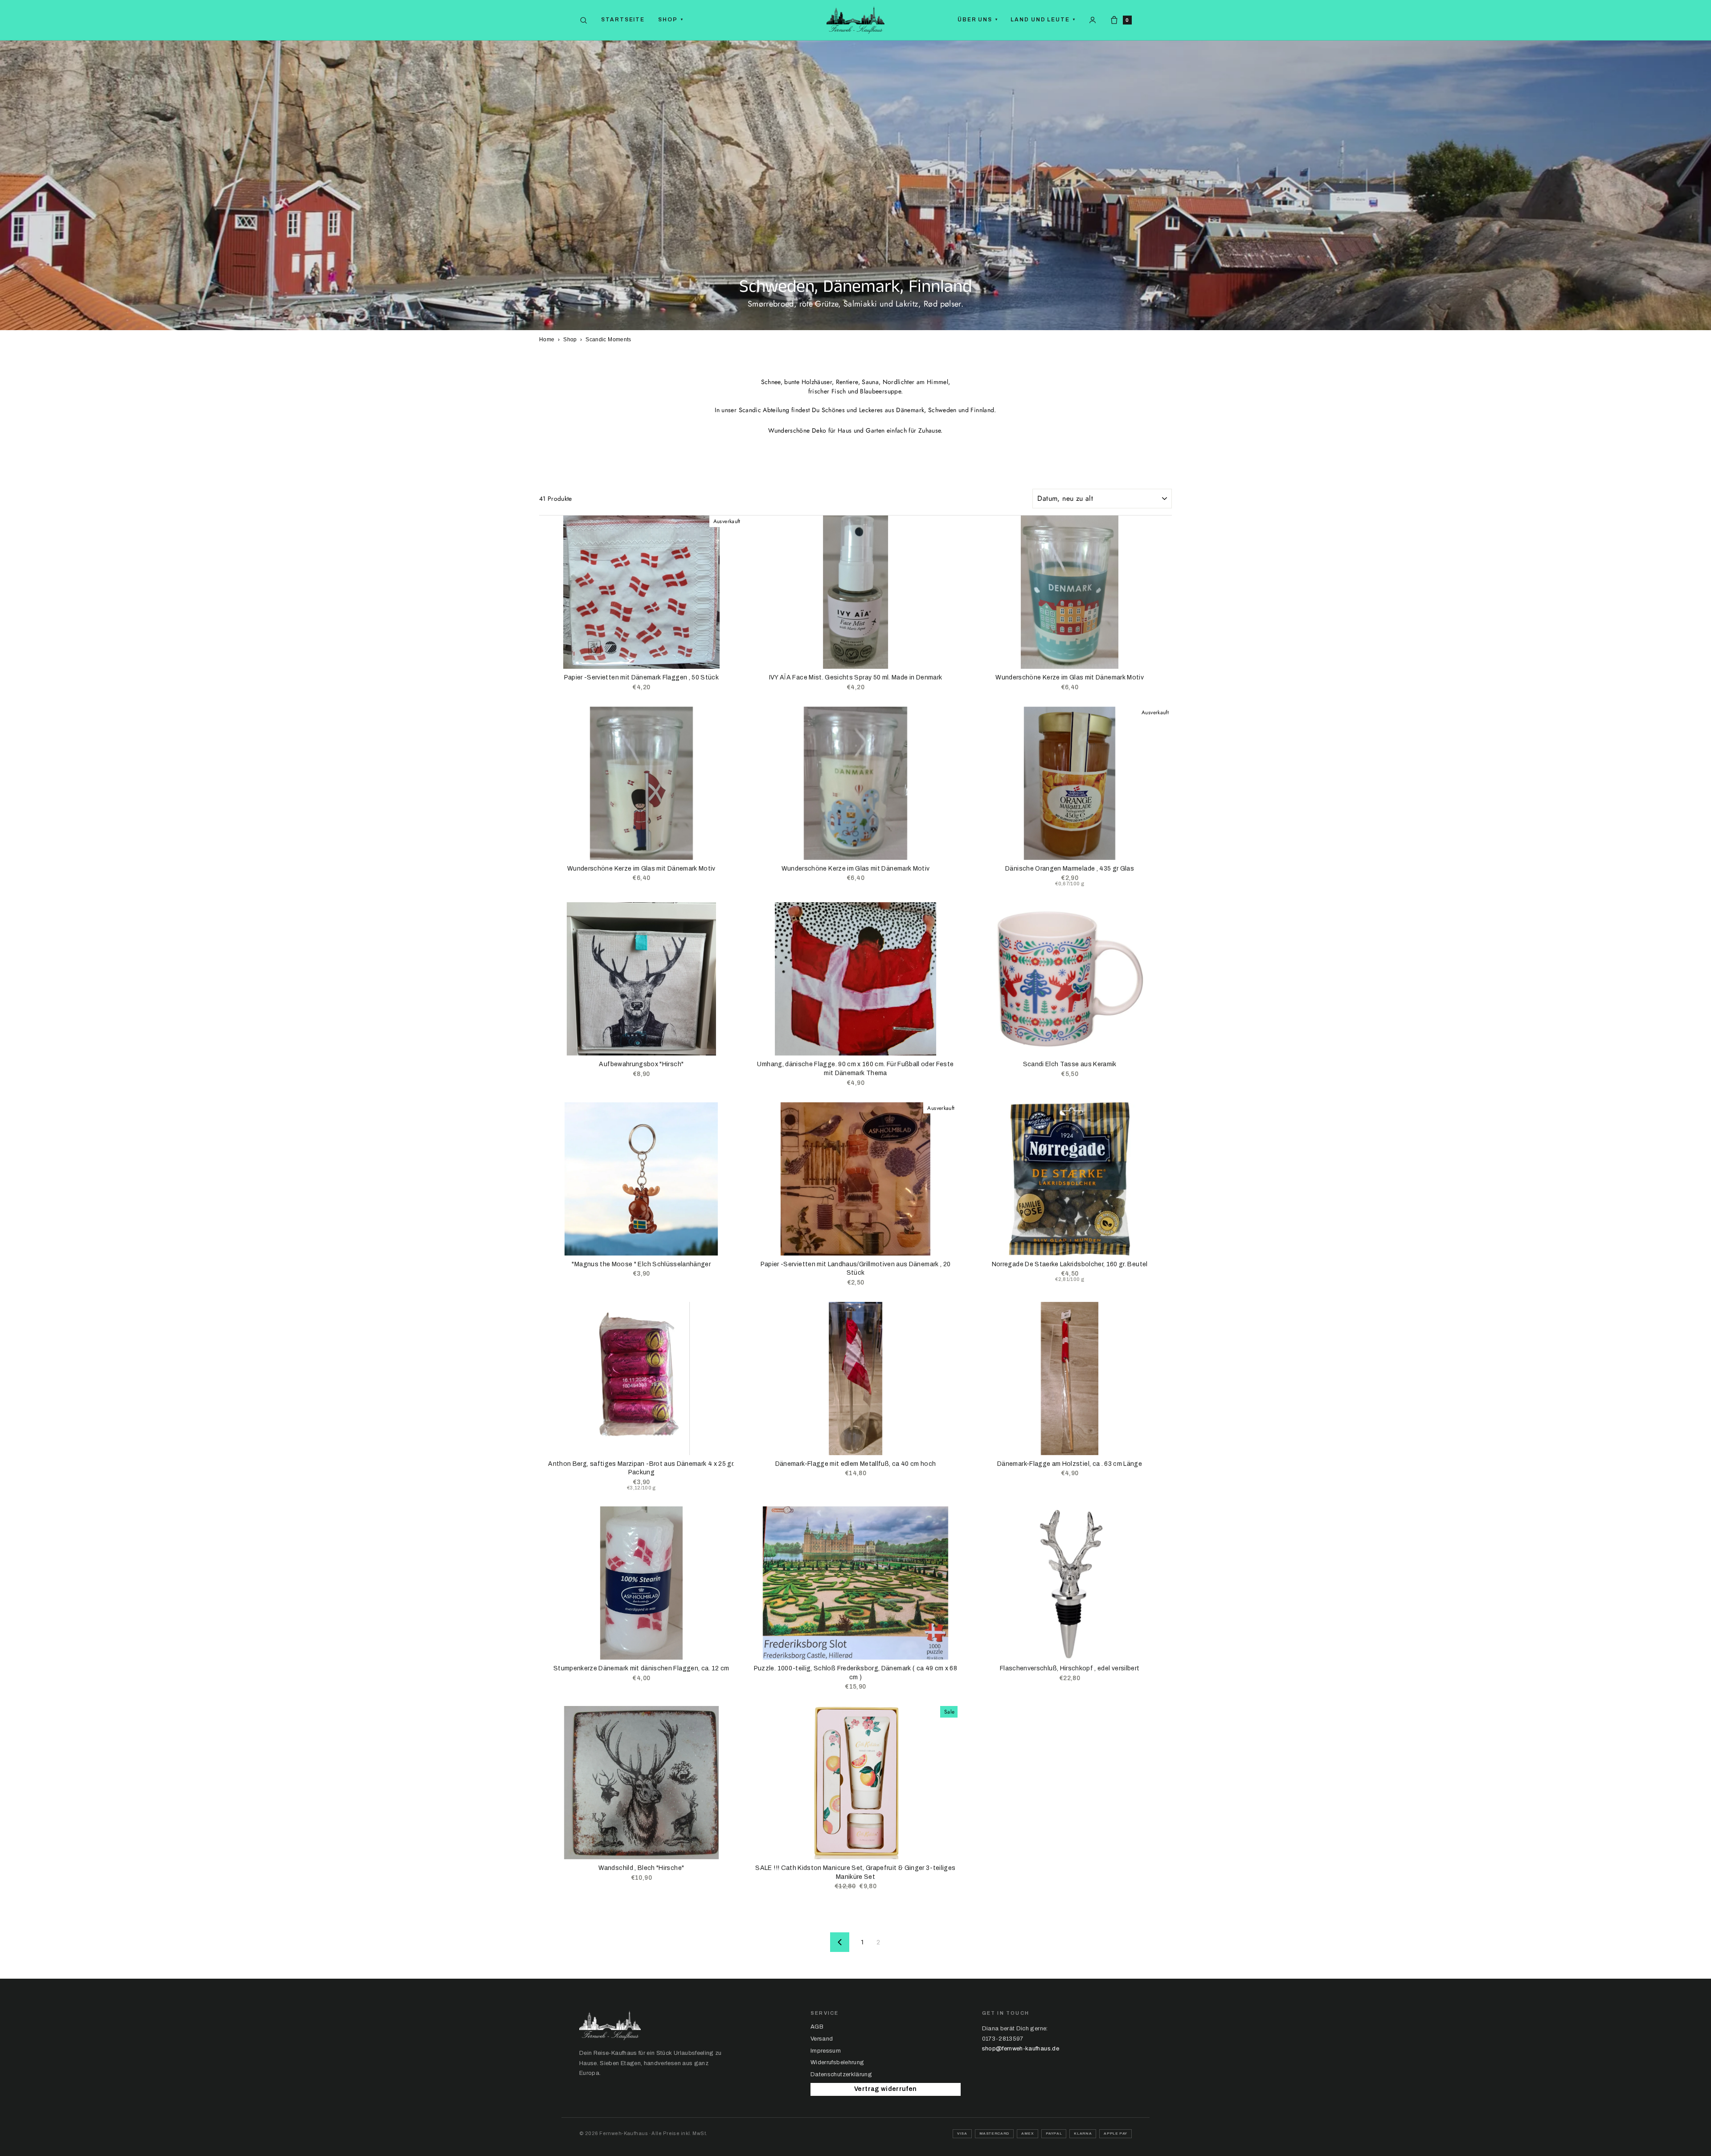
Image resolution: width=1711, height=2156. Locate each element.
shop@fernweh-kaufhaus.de (1021, 2049)
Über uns (978, 20)
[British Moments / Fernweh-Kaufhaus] (855, 20)
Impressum (826, 2051)
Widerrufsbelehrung (837, 2062)
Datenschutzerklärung (841, 2074)
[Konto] (1093, 20)
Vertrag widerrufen (885, 2089)
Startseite (623, 20)
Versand (822, 2039)
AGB (817, 2027)
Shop (671, 20)
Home (547, 340)
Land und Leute (1043, 20)
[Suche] (583, 20)
